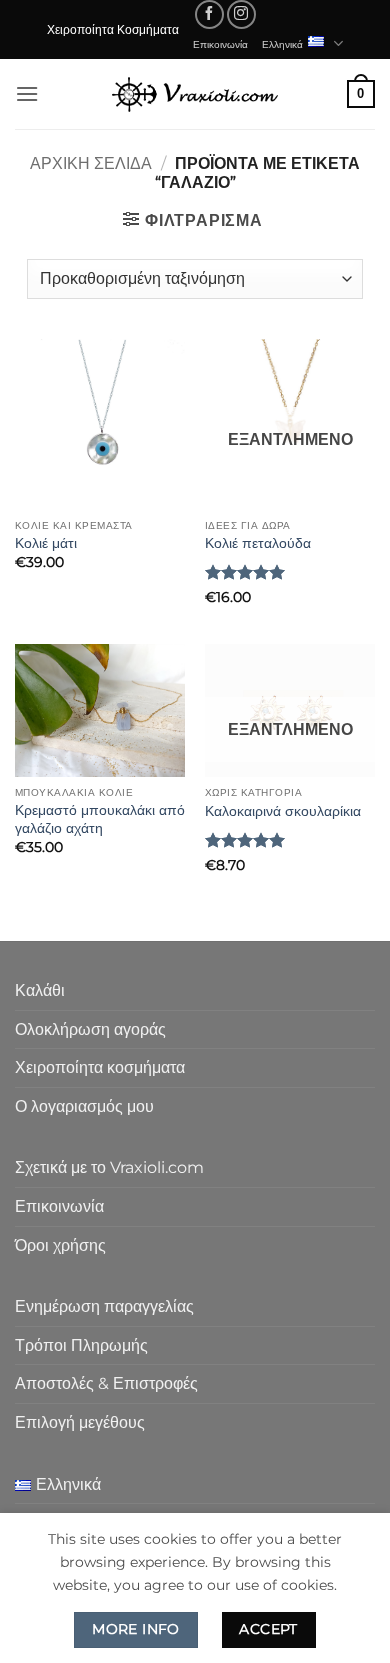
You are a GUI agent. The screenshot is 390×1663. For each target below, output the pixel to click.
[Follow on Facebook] (209, 14)
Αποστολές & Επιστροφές (106, 1383)
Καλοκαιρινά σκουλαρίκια (283, 811)
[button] (27, 93)
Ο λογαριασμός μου (84, 1106)
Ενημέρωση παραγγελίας (104, 1306)
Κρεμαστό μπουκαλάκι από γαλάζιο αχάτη (100, 819)
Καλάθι (40, 990)
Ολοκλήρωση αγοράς (90, 1029)
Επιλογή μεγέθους (80, 1422)
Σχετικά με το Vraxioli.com (109, 1167)
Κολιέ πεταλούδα (258, 543)
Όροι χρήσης (60, 1245)
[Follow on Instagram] (241, 14)
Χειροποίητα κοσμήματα (100, 1067)
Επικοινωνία (220, 44)
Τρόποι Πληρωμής (81, 1345)
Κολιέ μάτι (46, 543)
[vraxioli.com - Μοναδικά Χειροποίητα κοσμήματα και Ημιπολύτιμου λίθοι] (195, 93)
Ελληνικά (282, 44)
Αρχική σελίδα (91, 163)
